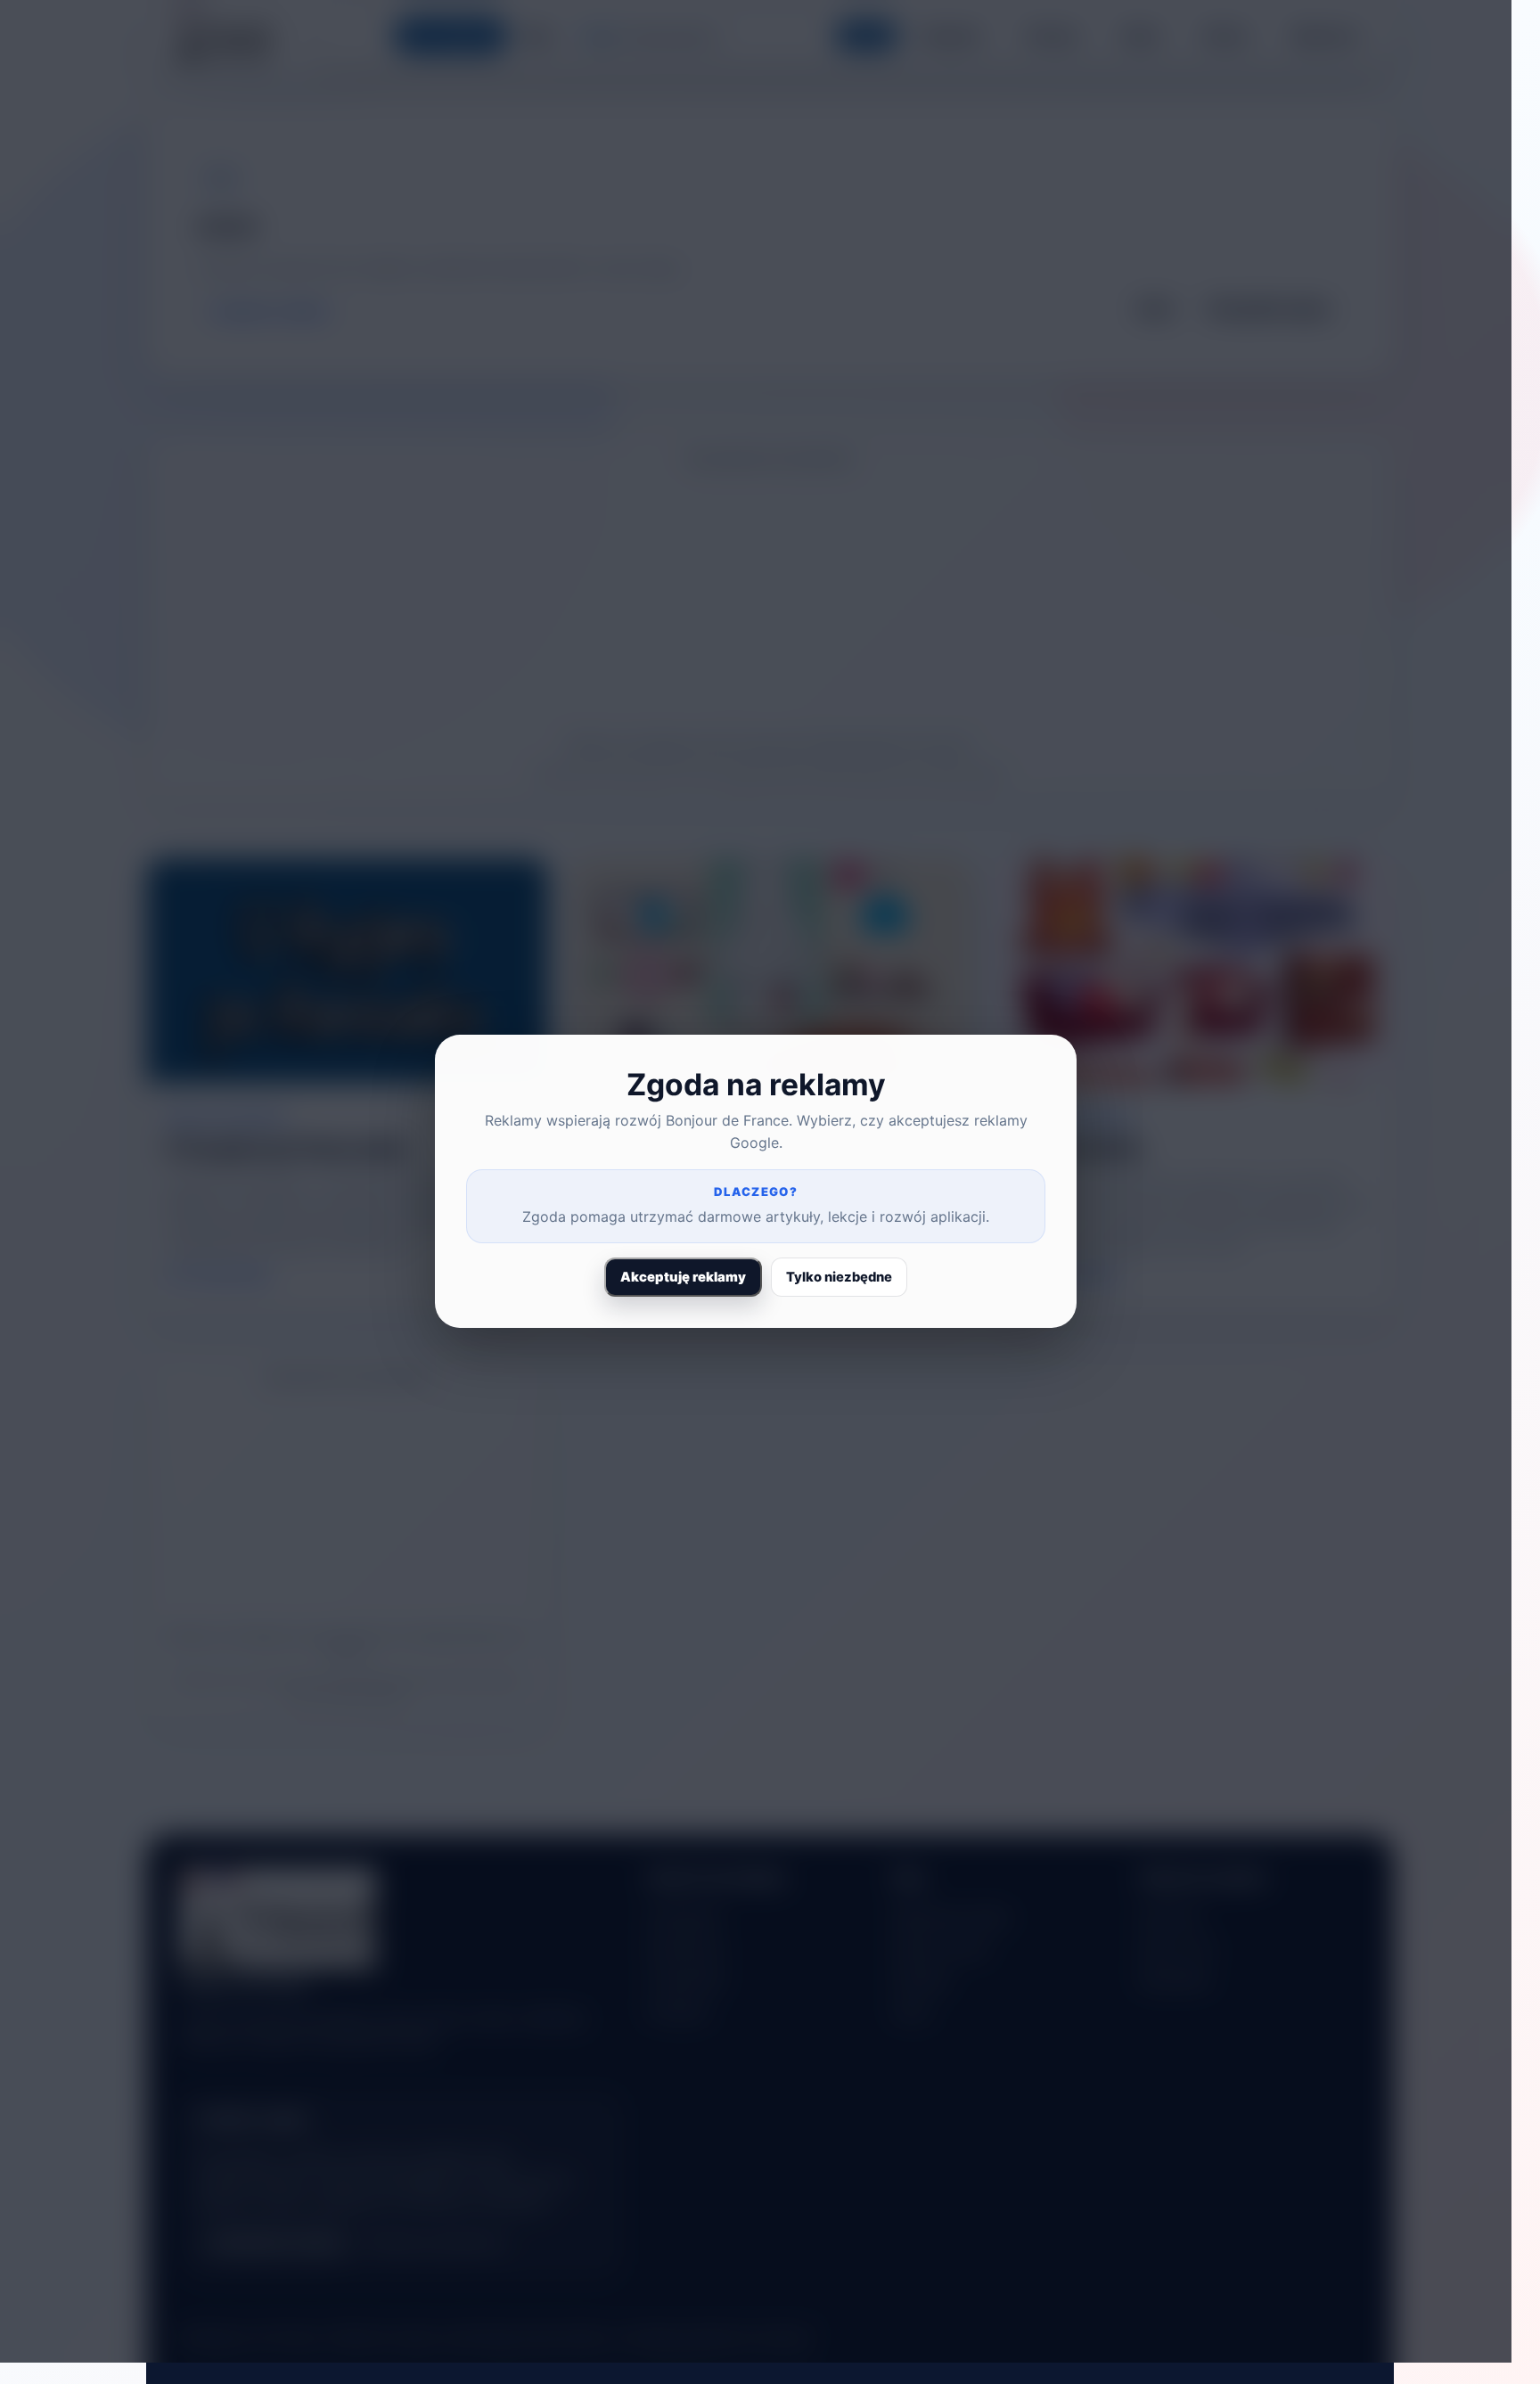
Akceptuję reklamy (683, 1277)
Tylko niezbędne (839, 1277)
